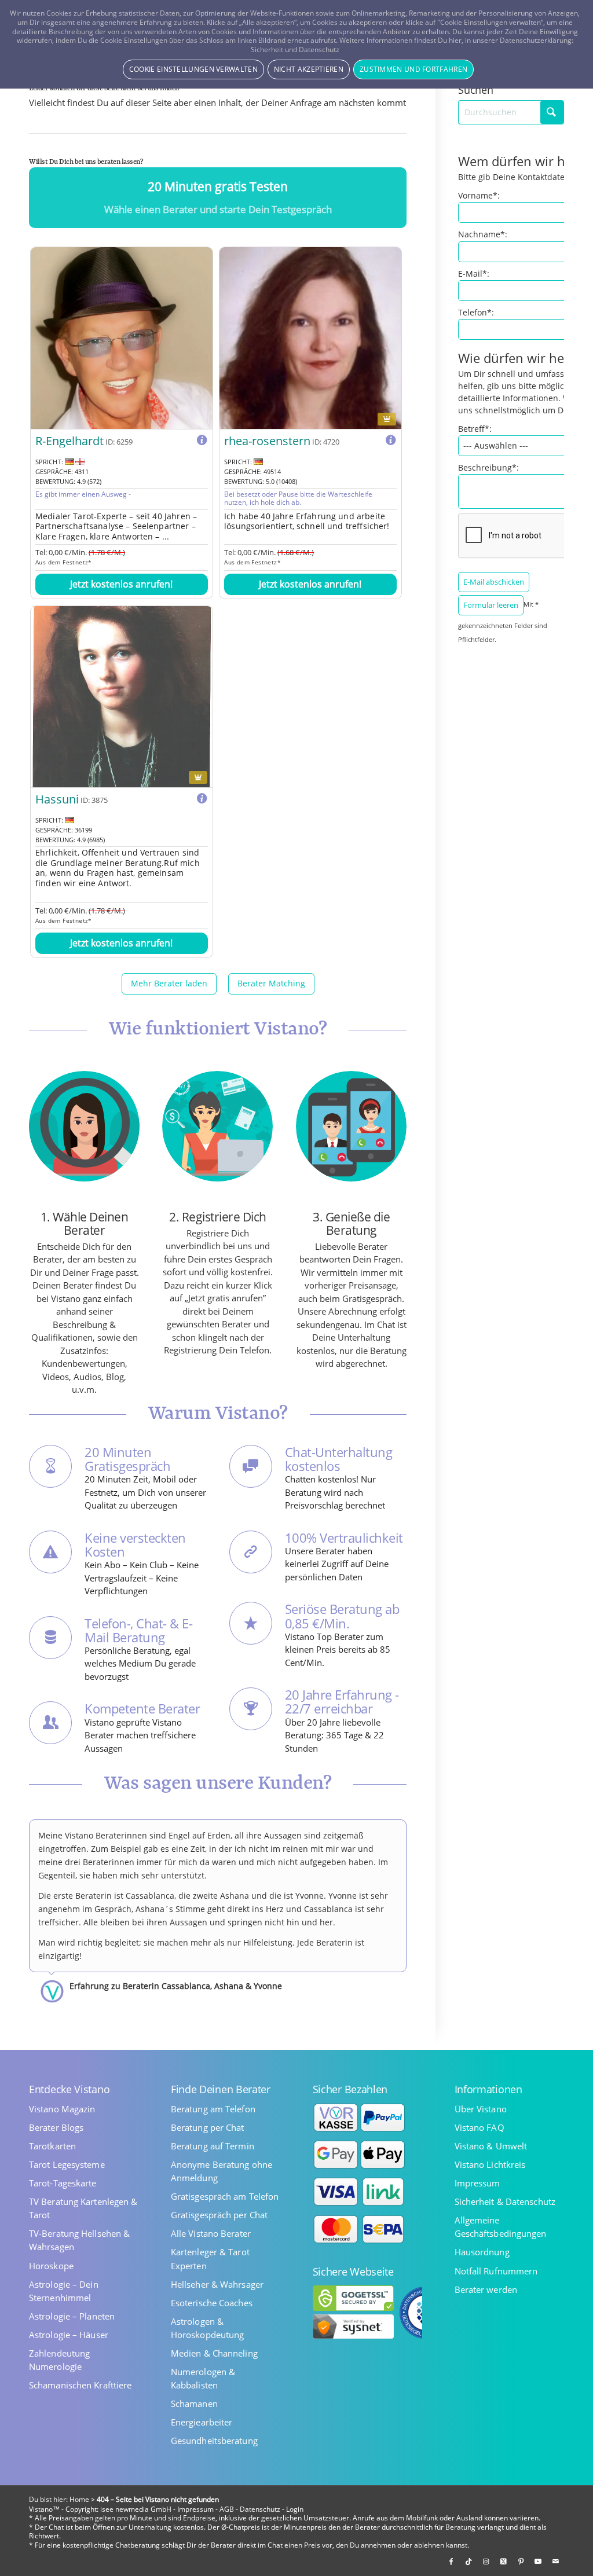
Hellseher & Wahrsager (217, 2285)
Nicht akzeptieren (309, 69)
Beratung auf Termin (213, 2146)
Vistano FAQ (479, 2128)
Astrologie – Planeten (72, 2316)
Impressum (477, 2183)
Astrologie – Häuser (69, 2335)
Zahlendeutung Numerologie (59, 2360)
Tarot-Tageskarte (63, 2183)
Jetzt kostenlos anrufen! (121, 584)
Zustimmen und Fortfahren (413, 69)
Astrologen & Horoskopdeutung (208, 2328)
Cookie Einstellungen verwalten (193, 69)
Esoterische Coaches (212, 2303)
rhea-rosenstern (267, 441)
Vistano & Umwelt (491, 2146)
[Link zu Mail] (555, 2562)
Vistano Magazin (62, 2109)
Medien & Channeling (214, 2353)
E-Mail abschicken (494, 582)
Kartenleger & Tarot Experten (210, 2259)
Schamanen (194, 2404)
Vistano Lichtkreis (490, 2165)
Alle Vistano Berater (211, 2234)
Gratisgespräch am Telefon (225, 2197)
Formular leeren (491, 605)
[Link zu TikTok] (468, 2562)
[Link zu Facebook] (451, 2562)
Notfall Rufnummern (496, 2271)
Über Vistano (481, 2109)
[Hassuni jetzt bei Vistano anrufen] (122, 697)
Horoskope (51, 2266)
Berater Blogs (56, 2128)
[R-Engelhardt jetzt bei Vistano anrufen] (122, 338)
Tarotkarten (52, 2146)
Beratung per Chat (208, 2128)
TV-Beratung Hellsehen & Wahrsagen (79, 2240)
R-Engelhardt (69, 441)
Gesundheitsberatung (214, 2441)
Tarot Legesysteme (67, 2165)
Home (79, 2499)
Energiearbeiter (202, 2422)
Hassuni (57, 799)
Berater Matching (271, 983)
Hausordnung (482, 2252)
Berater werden (486, 2290)
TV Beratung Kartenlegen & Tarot (83, 2208)
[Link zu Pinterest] (521, 2562)
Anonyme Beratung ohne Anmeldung (222, 2171)
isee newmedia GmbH (136, 2509)
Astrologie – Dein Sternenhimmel (64, 2291)
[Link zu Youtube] (538, 2562)
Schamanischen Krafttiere (80, 2385)
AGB (227, 2509)
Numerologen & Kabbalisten (203, 2379)
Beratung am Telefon (213, 2109)
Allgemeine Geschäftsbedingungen (501, 2227)
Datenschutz (260, 2509)
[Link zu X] (503, 2562)
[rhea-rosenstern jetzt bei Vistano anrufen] (310, 338)
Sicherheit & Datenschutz (505, 2202)
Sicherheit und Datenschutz (295, 49)
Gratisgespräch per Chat (219, 2215)
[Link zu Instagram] (486, 2562)
